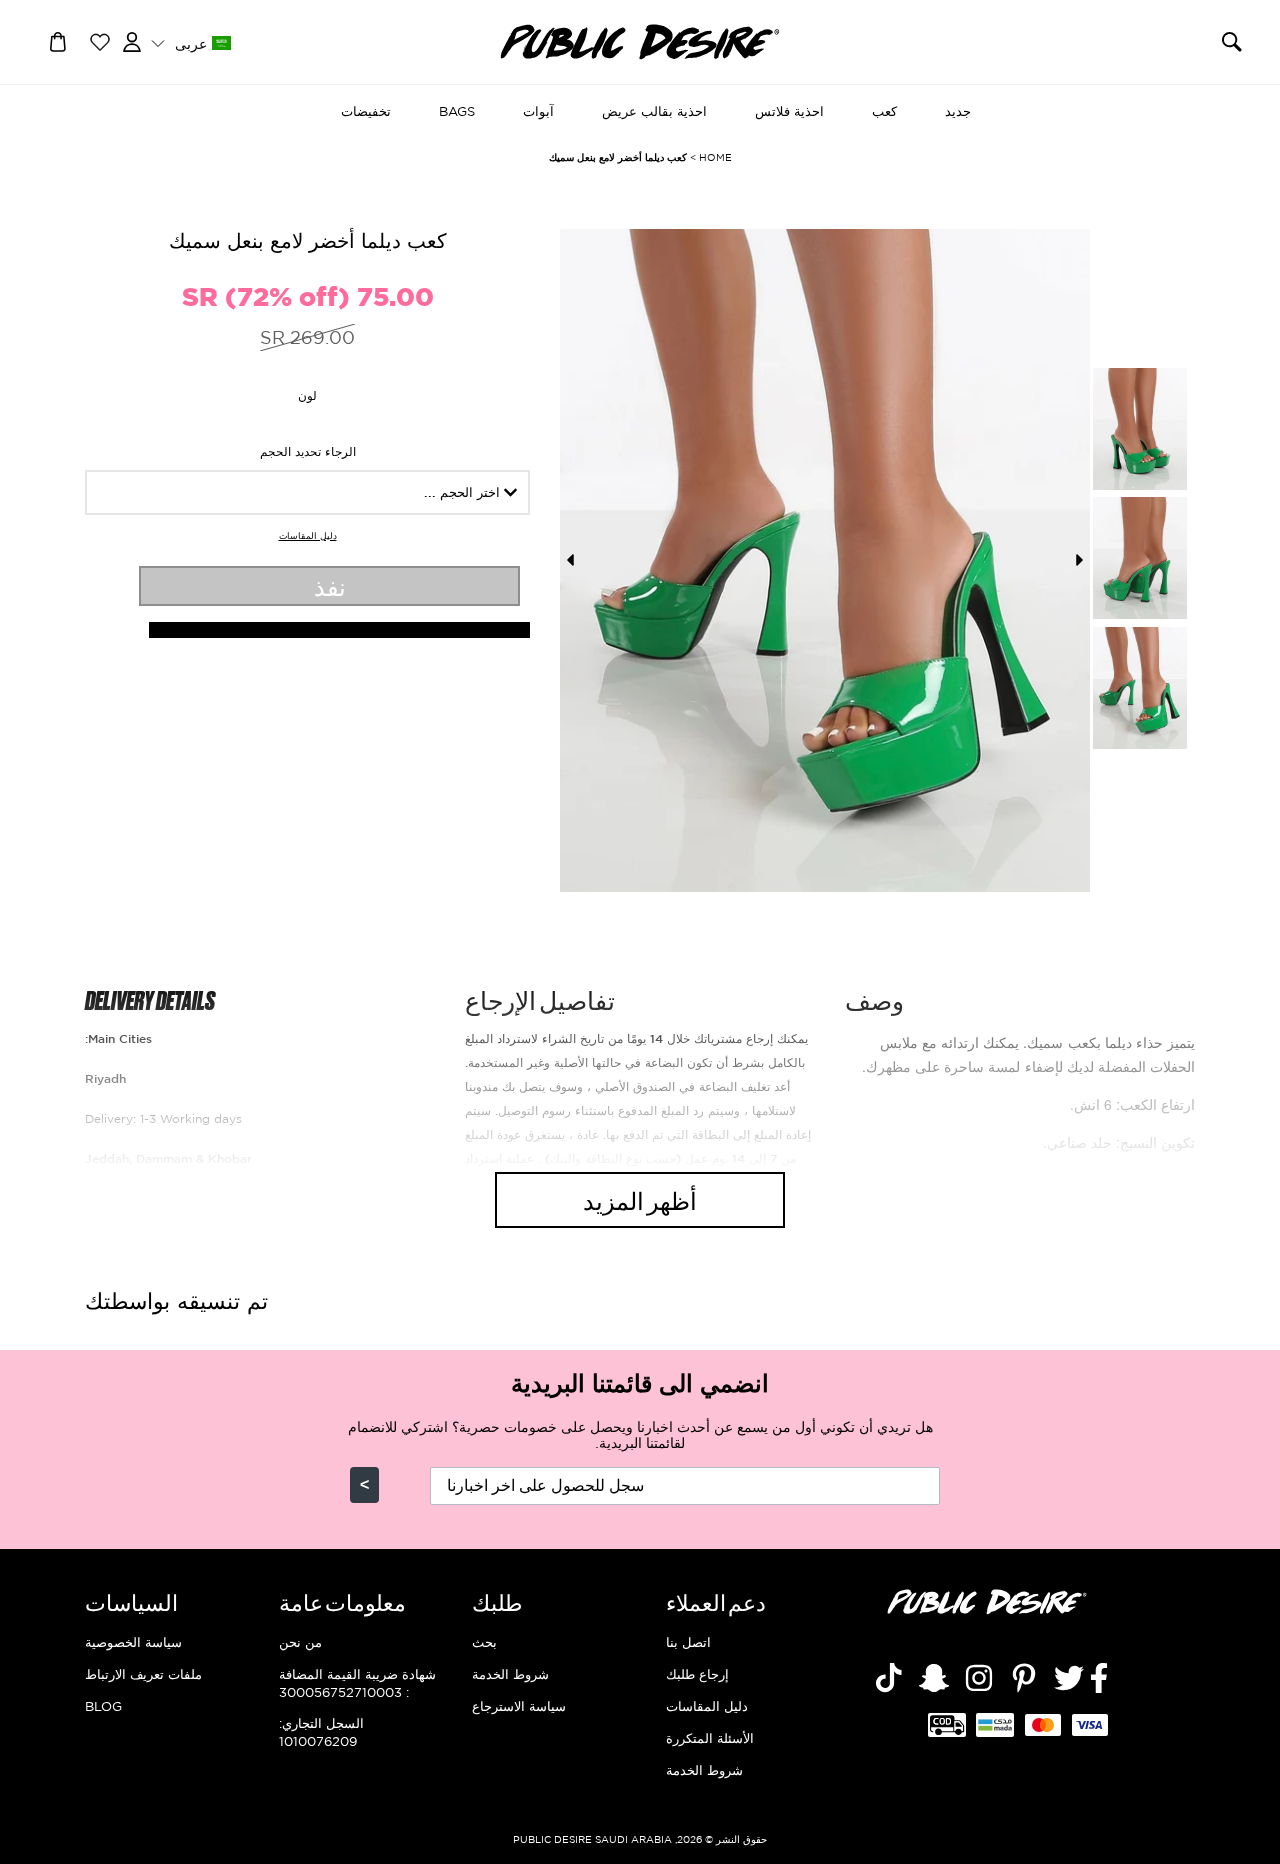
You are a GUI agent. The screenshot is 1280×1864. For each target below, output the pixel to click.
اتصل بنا (688, 1642)
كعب (884, 111)
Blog (103, 1706)
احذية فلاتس (789, 111)
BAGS (457, 111)
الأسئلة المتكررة (710, 1738)
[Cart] (58, 40)
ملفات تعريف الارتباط (143, 1674)
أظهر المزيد (640, 1199)
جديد (958, 111)
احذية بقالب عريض (654, 111)
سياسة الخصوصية (133, 1642)
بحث (484, 1642)
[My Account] (132, 40)
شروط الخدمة (704, 1770)
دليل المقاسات (308, 536)
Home (715, 157)
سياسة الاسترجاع (519, 1706)
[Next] (1080, 560)
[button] (190, 42)
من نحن (300, 1642)
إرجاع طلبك (697, 1674)
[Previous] (570, 560)
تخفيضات (366, 111)
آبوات (538, 111)
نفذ (330, 585)
